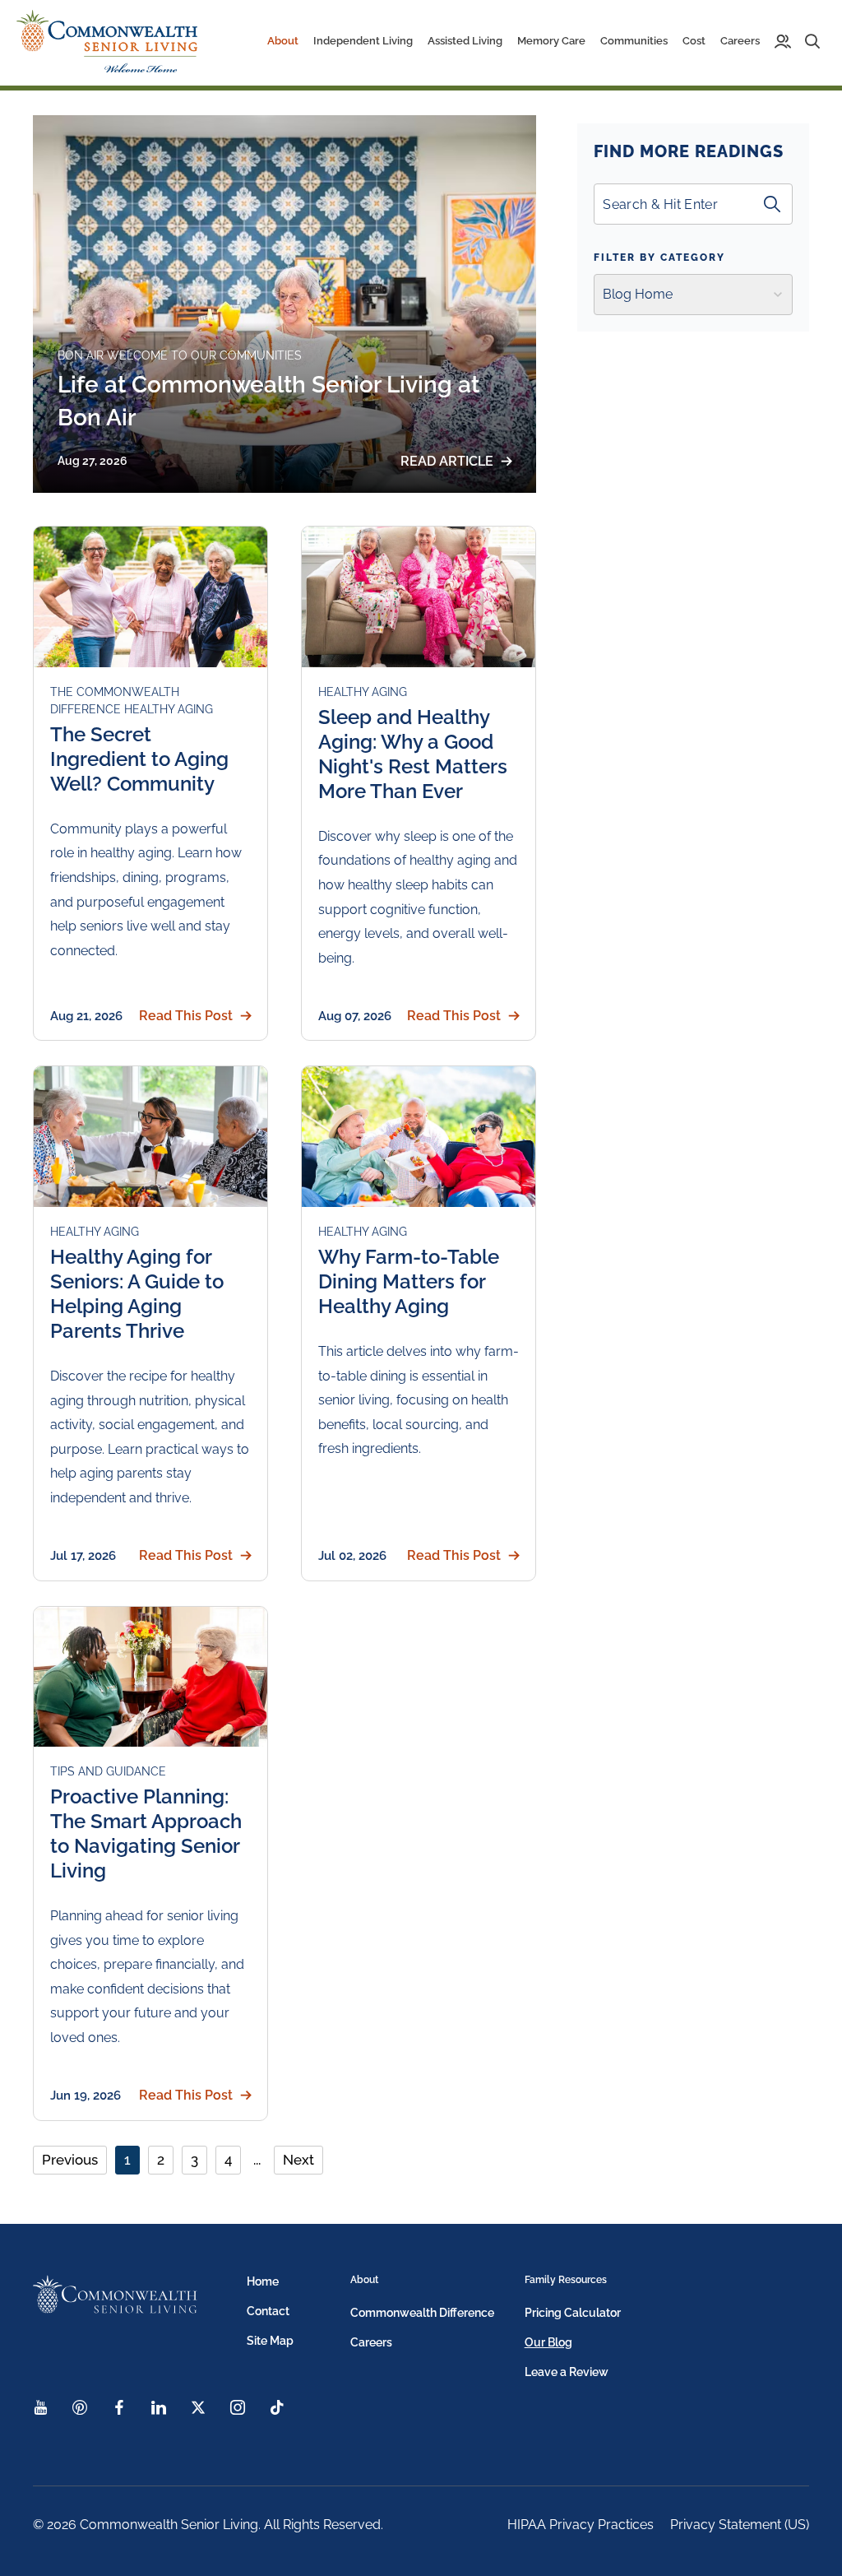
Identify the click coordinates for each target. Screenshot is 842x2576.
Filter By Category (659, 258)
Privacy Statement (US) (740, 2525)
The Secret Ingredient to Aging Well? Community (139, 759)
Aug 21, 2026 (86, 1016)
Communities (634, 41)
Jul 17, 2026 (83, 1556)
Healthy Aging (169, 709)
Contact (268, 2311)
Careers (740, 41)
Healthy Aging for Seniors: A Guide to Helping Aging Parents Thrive (137, 1294)
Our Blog (548, 2342)
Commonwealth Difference (422, 2313)
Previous (70, 2160)
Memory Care (551, 41)
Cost (694, 41)
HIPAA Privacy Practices (581, 2525)
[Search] (772, 204)
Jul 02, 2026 (352, 1556)
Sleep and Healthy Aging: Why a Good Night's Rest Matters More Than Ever (413, 754)
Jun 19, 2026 (86, 2096)
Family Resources (566, 2280)
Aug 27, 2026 (93, 461)
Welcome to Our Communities (204, 355)
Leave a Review (567, 2372)
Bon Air (82, 355)
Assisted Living (465, 41)
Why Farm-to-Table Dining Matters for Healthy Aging (409, 1281)
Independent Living (363, 41)
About (364, 2280)
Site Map (270, 2341)
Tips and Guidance (108, 1771)
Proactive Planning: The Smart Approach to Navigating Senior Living (146, 1833)
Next (298, 2160)
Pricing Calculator (573, 2313)
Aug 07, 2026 (355, 1016)
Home (263, 2281)
